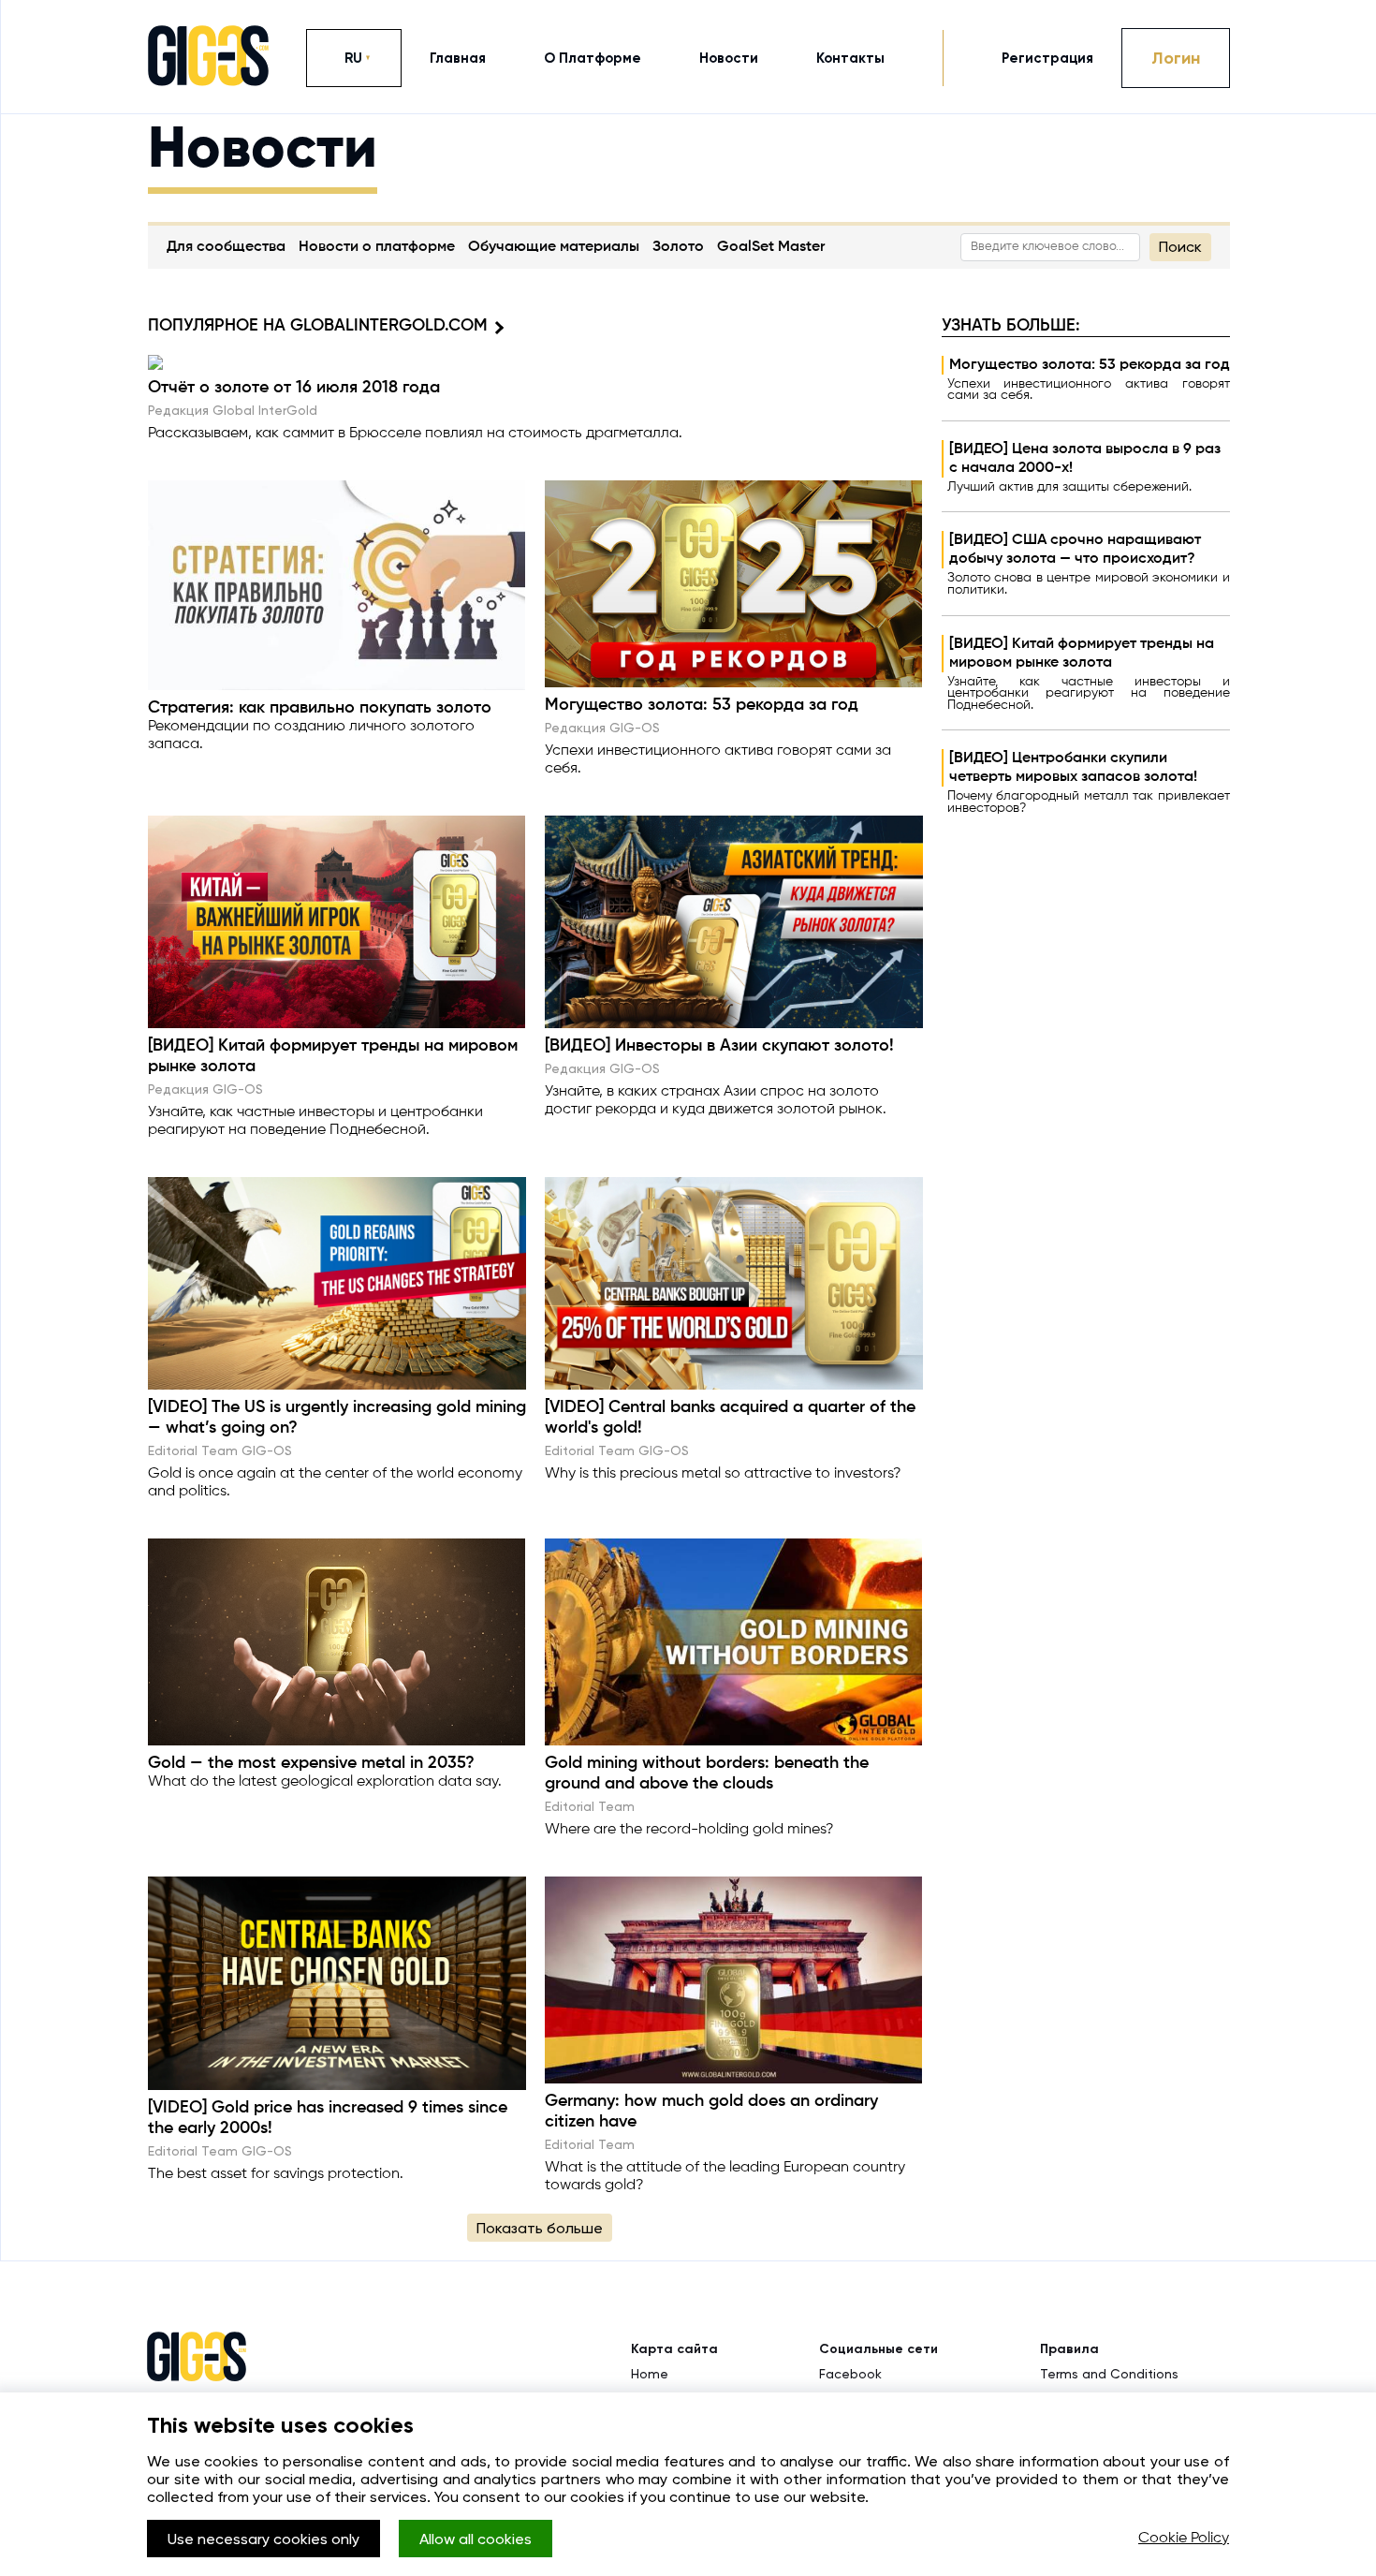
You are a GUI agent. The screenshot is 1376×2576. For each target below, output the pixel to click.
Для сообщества (226, 247)
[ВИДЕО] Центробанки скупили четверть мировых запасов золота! (1073, 768)
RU (353, 58)
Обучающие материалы (554, 247)
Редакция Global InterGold (233, 410)
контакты (850, 58)
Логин (1176, 58)
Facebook (850, 2374)
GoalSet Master (771, 247)
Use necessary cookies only (263, 2539)
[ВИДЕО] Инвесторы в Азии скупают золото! (719, 1046)
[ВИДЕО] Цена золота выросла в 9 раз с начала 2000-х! (1085, 459)
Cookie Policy (1184, 2539)
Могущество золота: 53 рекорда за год (1090, 365)
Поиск (1180, 247)
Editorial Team (590, 1806)
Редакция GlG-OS (602, 728)
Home (650, 2374)
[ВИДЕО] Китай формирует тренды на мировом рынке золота (1082, 654)
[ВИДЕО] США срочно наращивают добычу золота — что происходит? (1075, 550)
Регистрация (1047, 58)
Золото (678, 247)
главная (458, 58)
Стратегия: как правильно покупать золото (320, 708)
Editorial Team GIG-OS (220, 1450)
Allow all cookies (476, 2539)
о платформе (593, 58)
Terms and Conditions (1109, 2374)
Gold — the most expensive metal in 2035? (311, 1763)
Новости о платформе (377, 247)
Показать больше (540, 2228)
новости (729, 58)
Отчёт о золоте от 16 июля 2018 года (294, 388)
